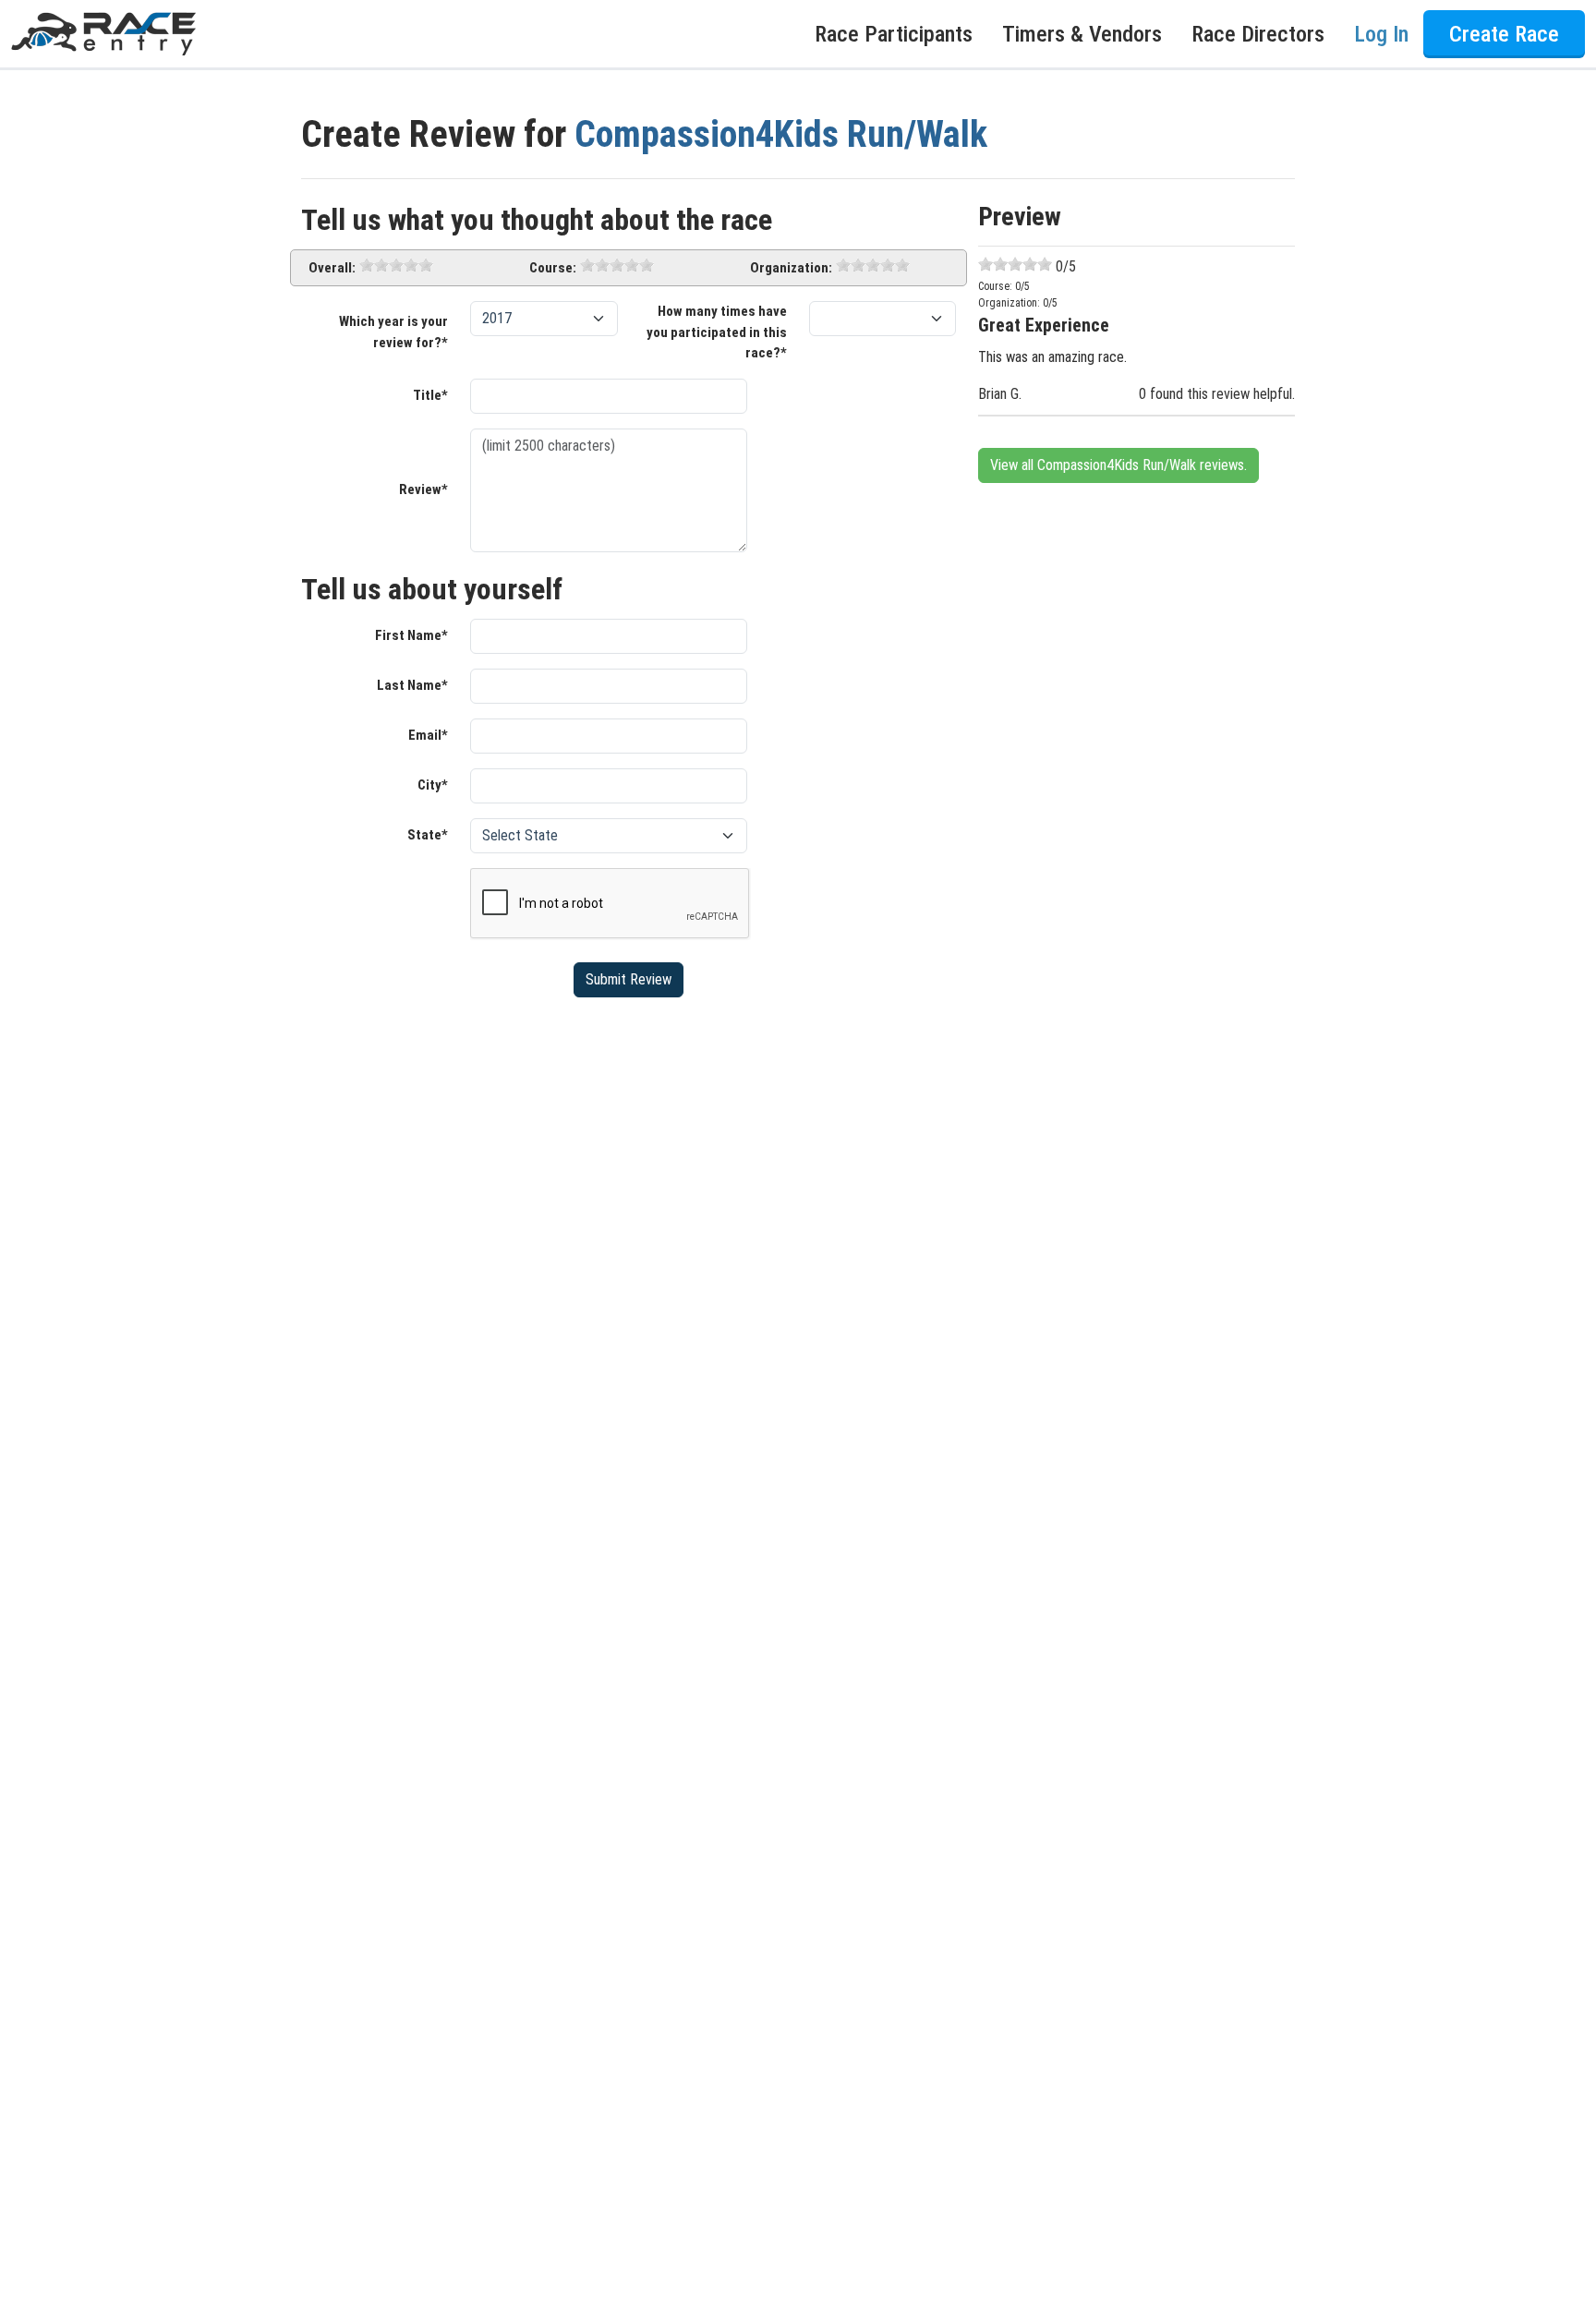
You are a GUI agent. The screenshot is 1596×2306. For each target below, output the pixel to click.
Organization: (791, 268)
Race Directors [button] (1258, 34)
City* (433, 785)
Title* (430, 395)
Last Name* (412, 685)
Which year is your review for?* (393, 332)
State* (428, 835)
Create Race (1504, 34)
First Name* (411, 635)
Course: (553, 268)
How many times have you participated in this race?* (717, 332)
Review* (423, 489)
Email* (428, 735)
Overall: (332, 268)
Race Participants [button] (894, 34)
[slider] (396, 265)
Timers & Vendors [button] (1082, 34)
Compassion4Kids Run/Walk (781, 134)
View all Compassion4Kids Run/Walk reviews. (1118, 465)
